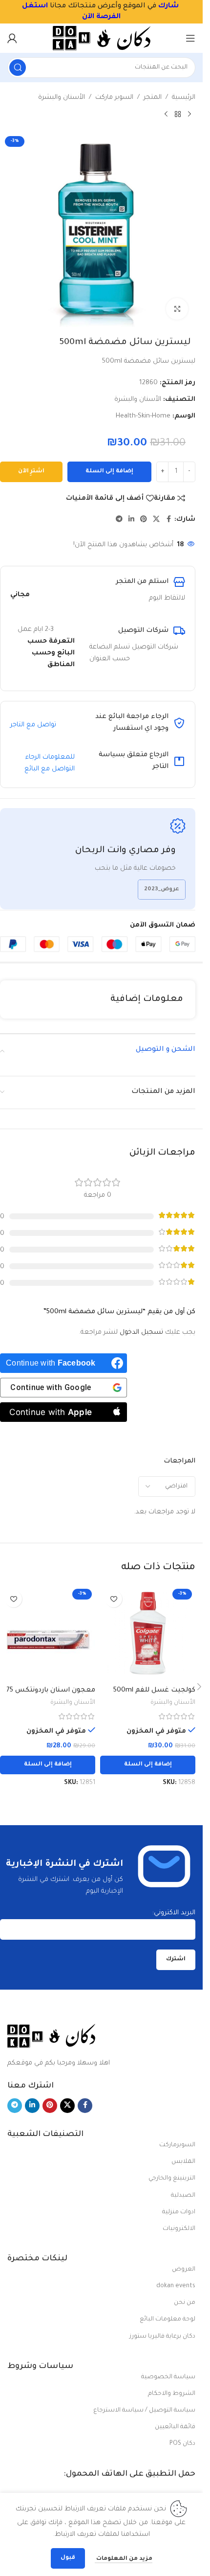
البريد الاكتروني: (174, 1913)
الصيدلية (183, 2196)
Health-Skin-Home (143, 416)
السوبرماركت (177, 2145)
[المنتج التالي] (166, 115)
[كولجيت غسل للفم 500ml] (148, 1633)
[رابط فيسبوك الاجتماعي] (168, 520)
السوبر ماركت (114, 98)
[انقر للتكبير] (177, 309)
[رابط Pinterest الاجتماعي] (144, 520)
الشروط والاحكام (172, 2394)
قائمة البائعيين (175, 2427)
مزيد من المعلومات (124, 2559)
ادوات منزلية (179, 2212)
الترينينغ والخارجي (172, 2179)
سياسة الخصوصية (168, 2377)
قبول (68, 2558)
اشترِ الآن (31, 472)
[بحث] (18, 68)
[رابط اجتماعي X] (156, 520)
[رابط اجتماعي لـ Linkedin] (131, 520)
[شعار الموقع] (102, 38)
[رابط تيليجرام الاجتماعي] (119, 520)
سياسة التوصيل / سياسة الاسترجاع (144, 2411)
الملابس (183, 2162)
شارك (168, 6)
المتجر (153, 98)
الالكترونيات (179, 2229)
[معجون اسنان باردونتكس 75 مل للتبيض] (48, 1633)
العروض (184, 2270)
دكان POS (182, 2444)
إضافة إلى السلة (109, 472)
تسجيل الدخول (141, 1333)
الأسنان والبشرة (62, 98)
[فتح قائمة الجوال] (190, 38)
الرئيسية (184, 98)
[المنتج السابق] (189, 115)
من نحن (185, 2303)
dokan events (176, 2286)
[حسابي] (12, 38)
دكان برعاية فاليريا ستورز (162, 2337)
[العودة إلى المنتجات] (178, 115)
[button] (148, 1765)
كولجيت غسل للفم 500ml (154, 1690)
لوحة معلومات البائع (168, 2320)
